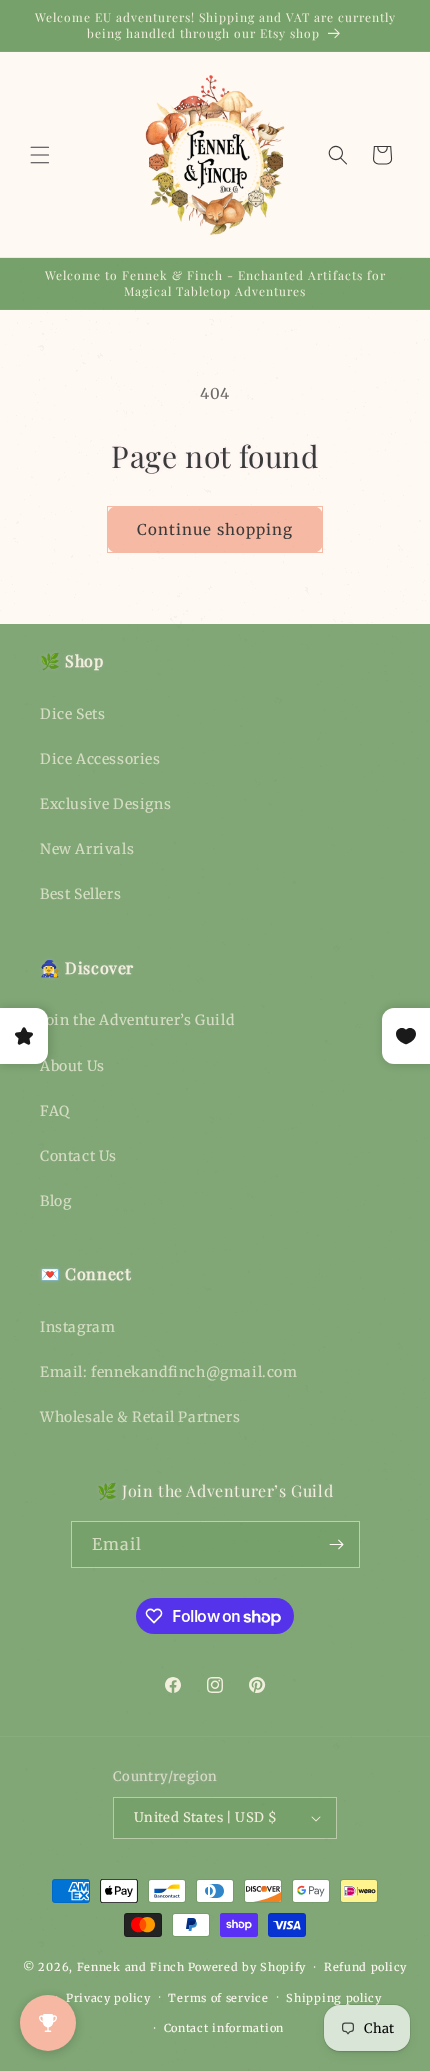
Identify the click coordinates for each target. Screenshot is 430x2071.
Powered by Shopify (247, 1967)
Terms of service (218, 1998)
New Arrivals (87, 849)
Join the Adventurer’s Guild (137, 1020)
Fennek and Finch (131, 1967)
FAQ (55, 1111)
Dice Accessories (100, 759)
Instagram (77, 1327)
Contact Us (78, 1156)
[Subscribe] (337, 1544)
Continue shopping (215, 529)
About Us (72, 1066)
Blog (55, 1201)
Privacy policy (108, 1998)
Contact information (224, 2028)
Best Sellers (80, 894)
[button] (40, 155)
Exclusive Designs (105, 804)
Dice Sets (72, 714)
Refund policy (365, 1967)
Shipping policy (334, 1998)
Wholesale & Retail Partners (140, 1417)
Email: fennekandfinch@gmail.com (169, 1372)
